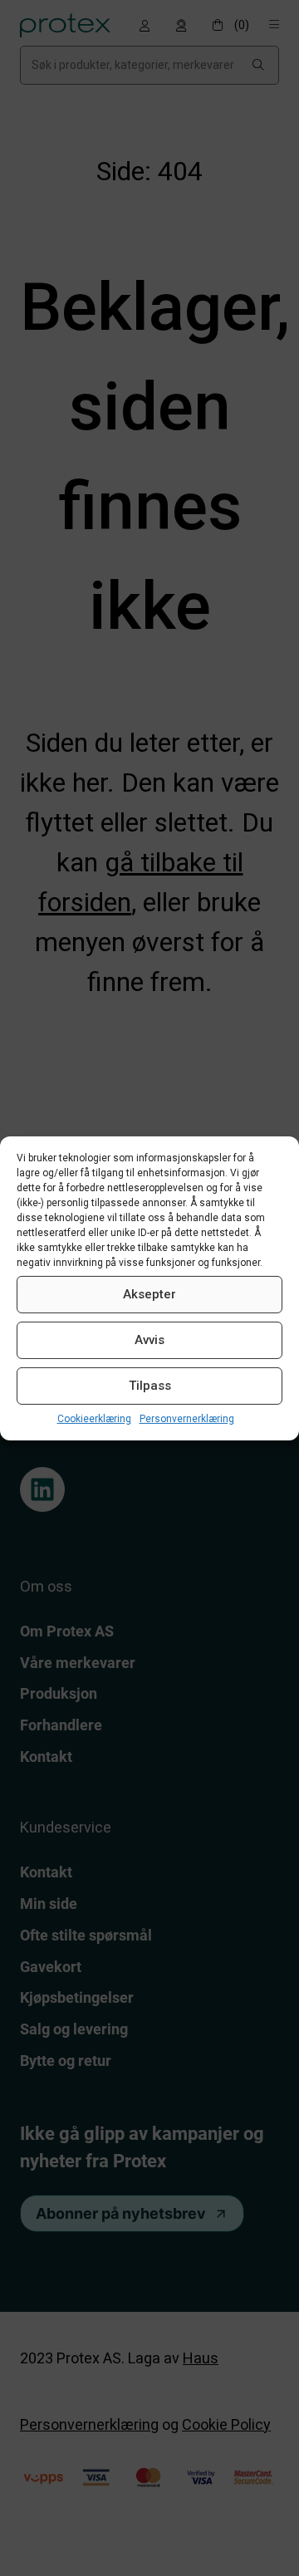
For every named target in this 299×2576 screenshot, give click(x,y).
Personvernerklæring (187, 1418)
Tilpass (150, 1386)
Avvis (149, 1340)
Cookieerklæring (94, 1418)
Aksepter (149, 1294)
